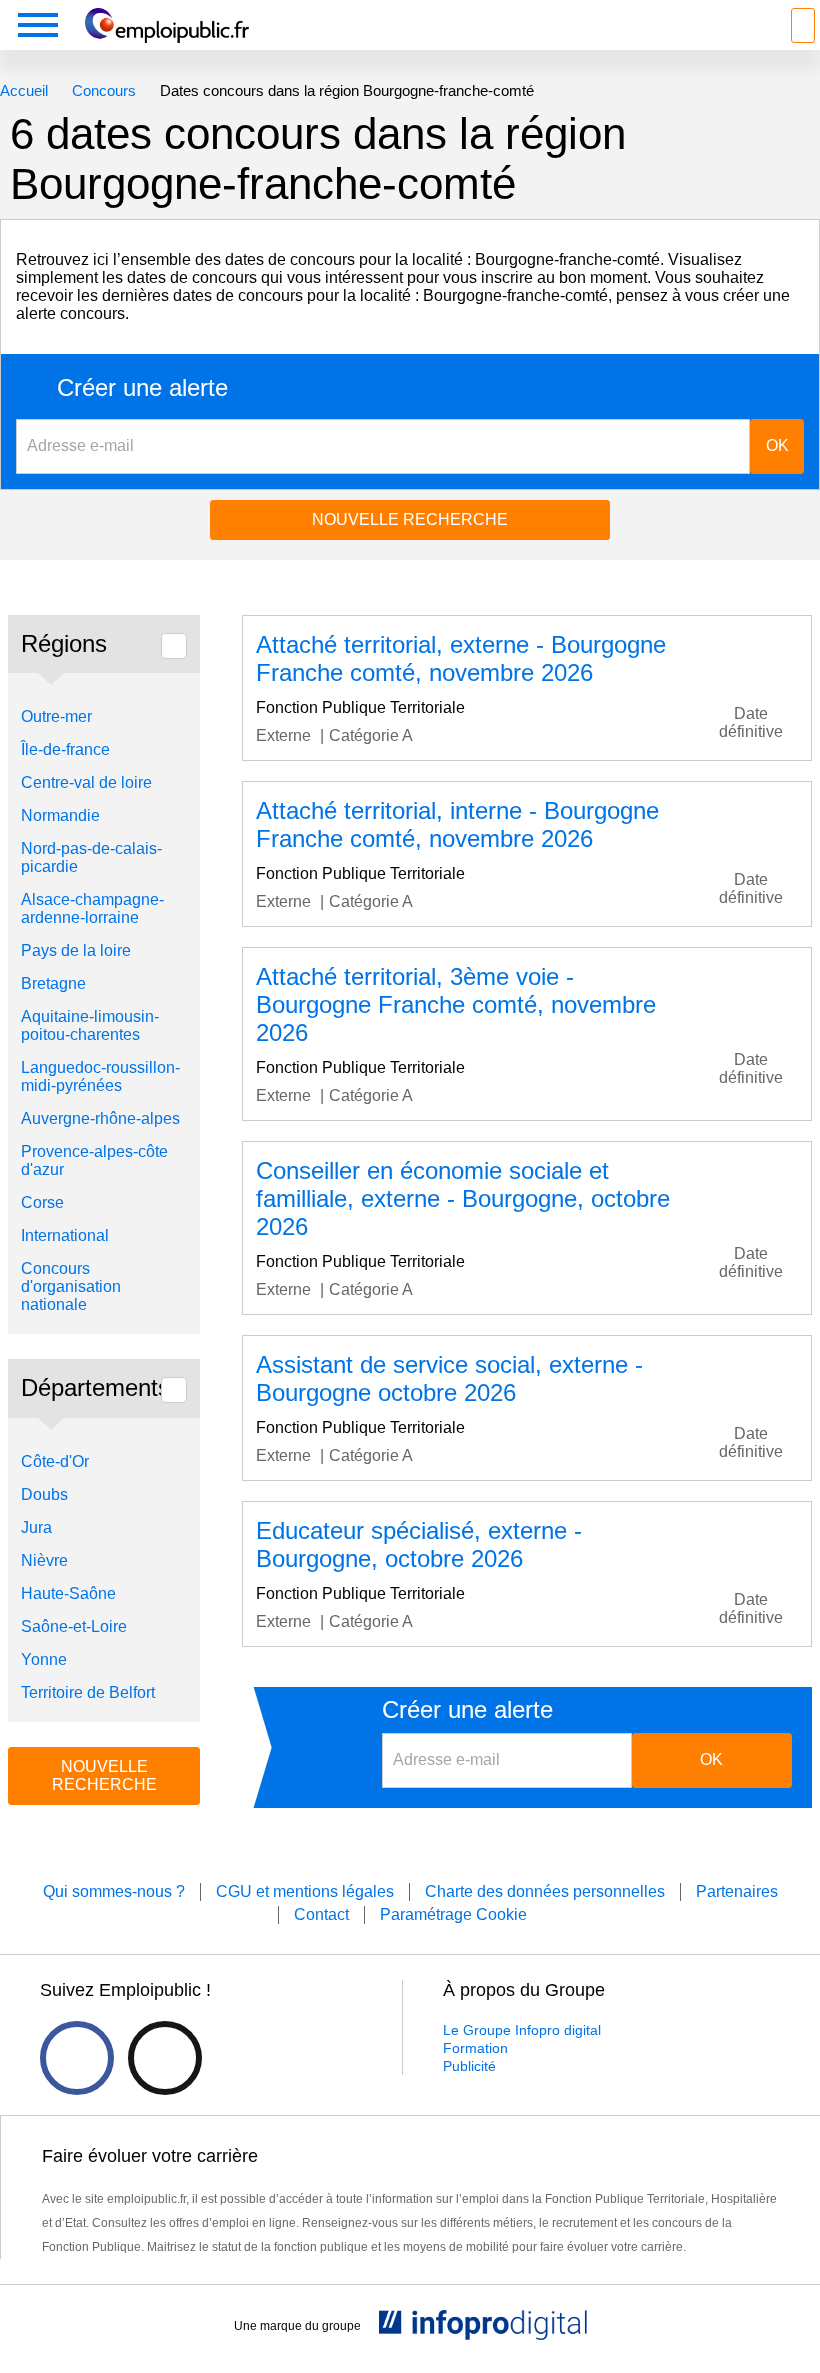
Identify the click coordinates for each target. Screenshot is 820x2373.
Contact (321, 1914)
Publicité (469, 2066)
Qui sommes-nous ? (114, 1891)
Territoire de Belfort (88, 1692)
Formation (475, 2048)
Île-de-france (65, 749)
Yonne (44, 1659)
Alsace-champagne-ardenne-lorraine (92, 908)
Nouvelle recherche (410, 519)
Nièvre (44, 1560)
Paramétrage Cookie (453, 1914)
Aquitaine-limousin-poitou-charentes (90, 1025)
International (65, 1235)
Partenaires (737, 1891)
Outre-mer (56, 716)
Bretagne (53, 983)
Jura (36, 1527)
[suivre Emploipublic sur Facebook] (77, 2058)
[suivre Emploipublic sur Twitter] (165, 2058)
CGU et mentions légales (305, 1891)
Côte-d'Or (55, 1461)
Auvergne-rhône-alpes (100, 1118)
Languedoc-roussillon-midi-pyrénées (100, 1076)
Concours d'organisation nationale (71, 1286)
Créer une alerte (142, 388)
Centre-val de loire (86, 782)
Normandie (60, 815)
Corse (42, 1202)
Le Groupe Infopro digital (522, 2030)
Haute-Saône (68, 1593)
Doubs (44, 1494)
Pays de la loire (76, 950)
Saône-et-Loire (74, 1626)
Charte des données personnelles (545, 1891)
